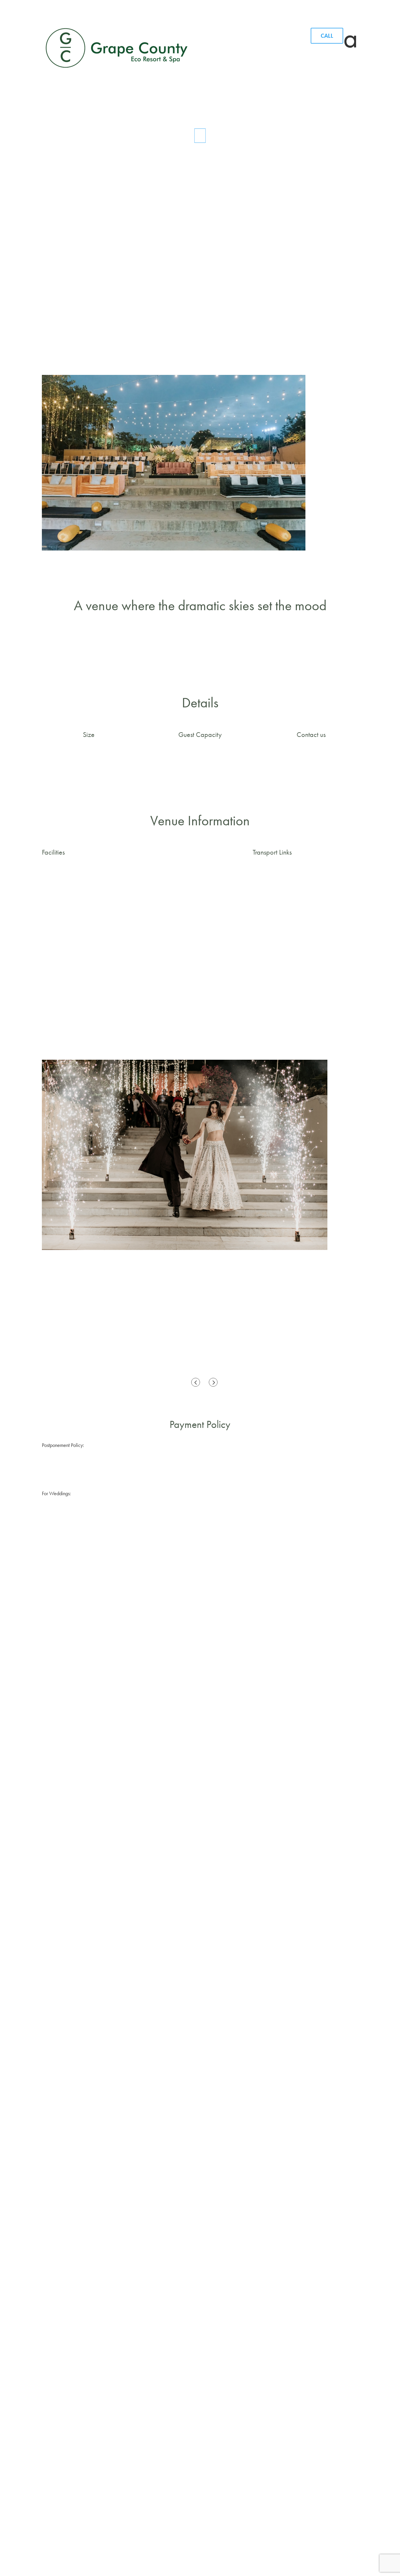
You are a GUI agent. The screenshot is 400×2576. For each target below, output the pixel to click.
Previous (197, 1382)
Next (215, 1382)
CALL (327, 36)
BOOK (200, 233)
